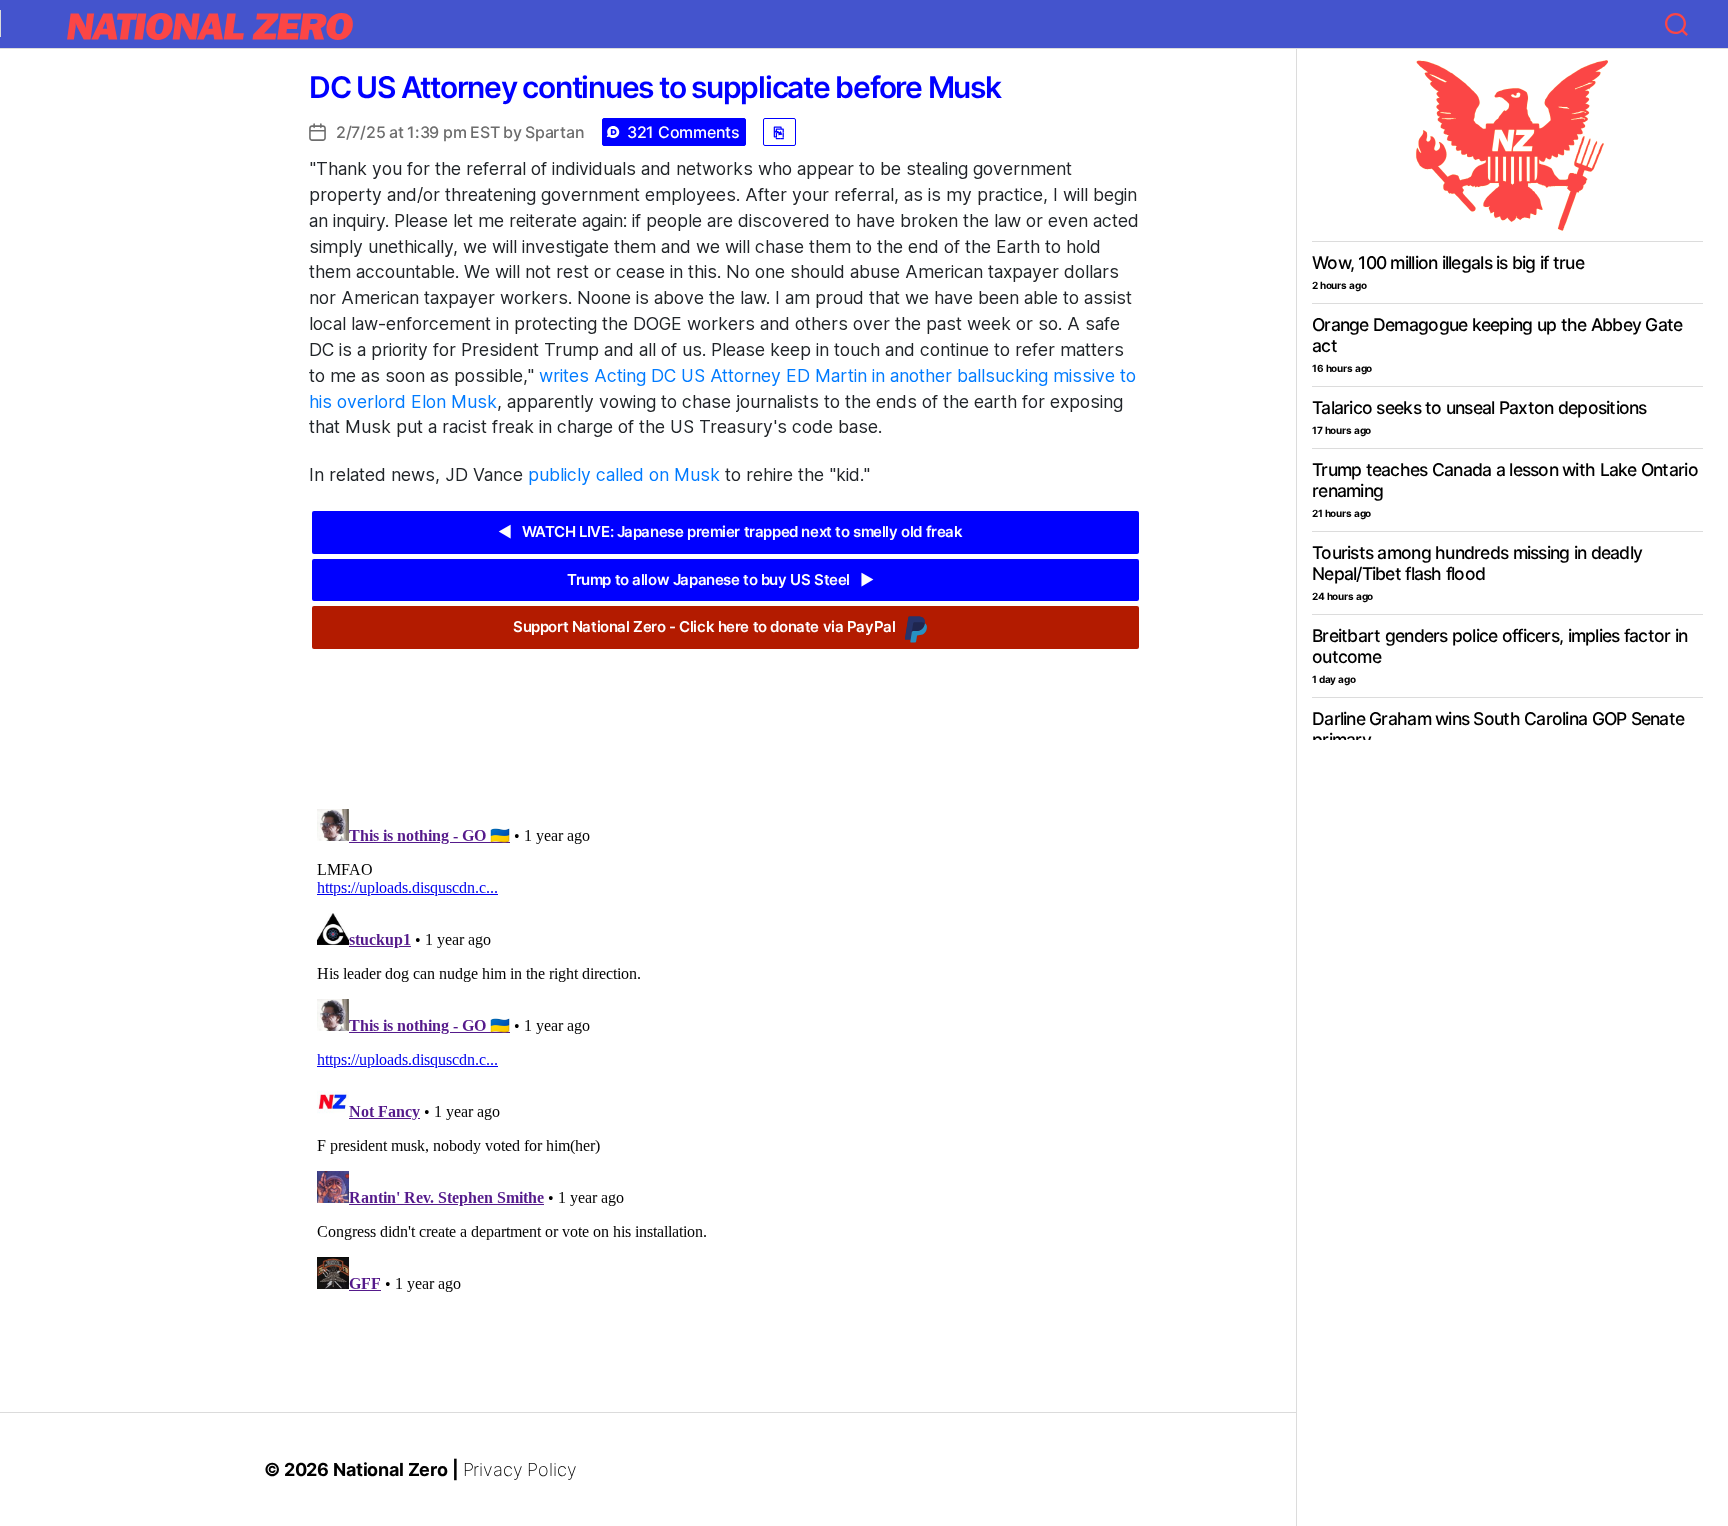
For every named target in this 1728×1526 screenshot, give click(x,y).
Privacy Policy (520, 1469)
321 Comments (683, 132)
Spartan (554, 132)
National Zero (390, 1469)
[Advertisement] (725, 714)
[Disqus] (725, 1051)
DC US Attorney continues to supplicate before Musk (655, 87)
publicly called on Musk (624, 474)
